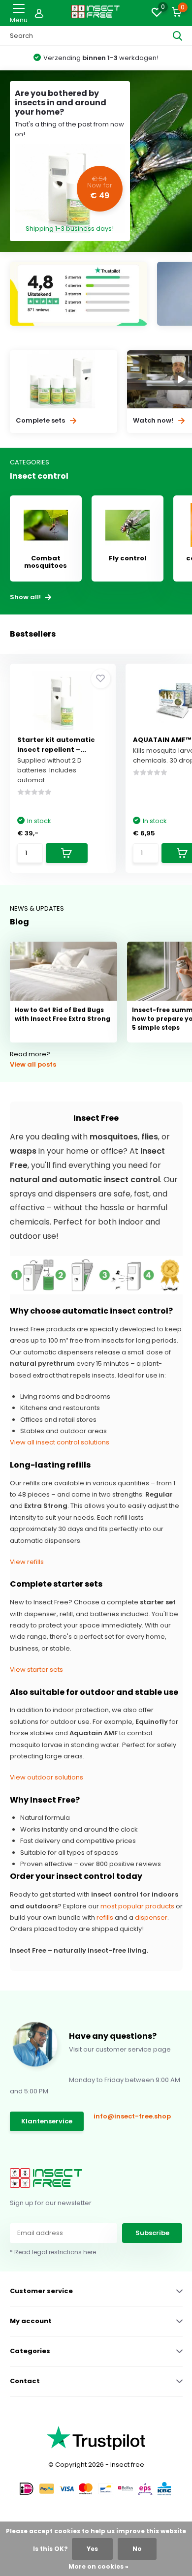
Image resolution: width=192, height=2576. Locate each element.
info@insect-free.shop (132, 2116)
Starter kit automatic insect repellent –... (56, 745)
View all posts (33, 1064)
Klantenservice (47, 2121)
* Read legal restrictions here (53, 2252)
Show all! (26, 597)
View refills (27, 1562)
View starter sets (36, 1670)
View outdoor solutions (47, 1777)
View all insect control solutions (60, 1442)
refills (105, 1917)
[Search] (178, 36)
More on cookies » (98, 2566)
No (137, 2549)
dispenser (151, 1917)
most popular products (137, 1906)
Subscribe (152, 2233)
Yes (92, 2549)
